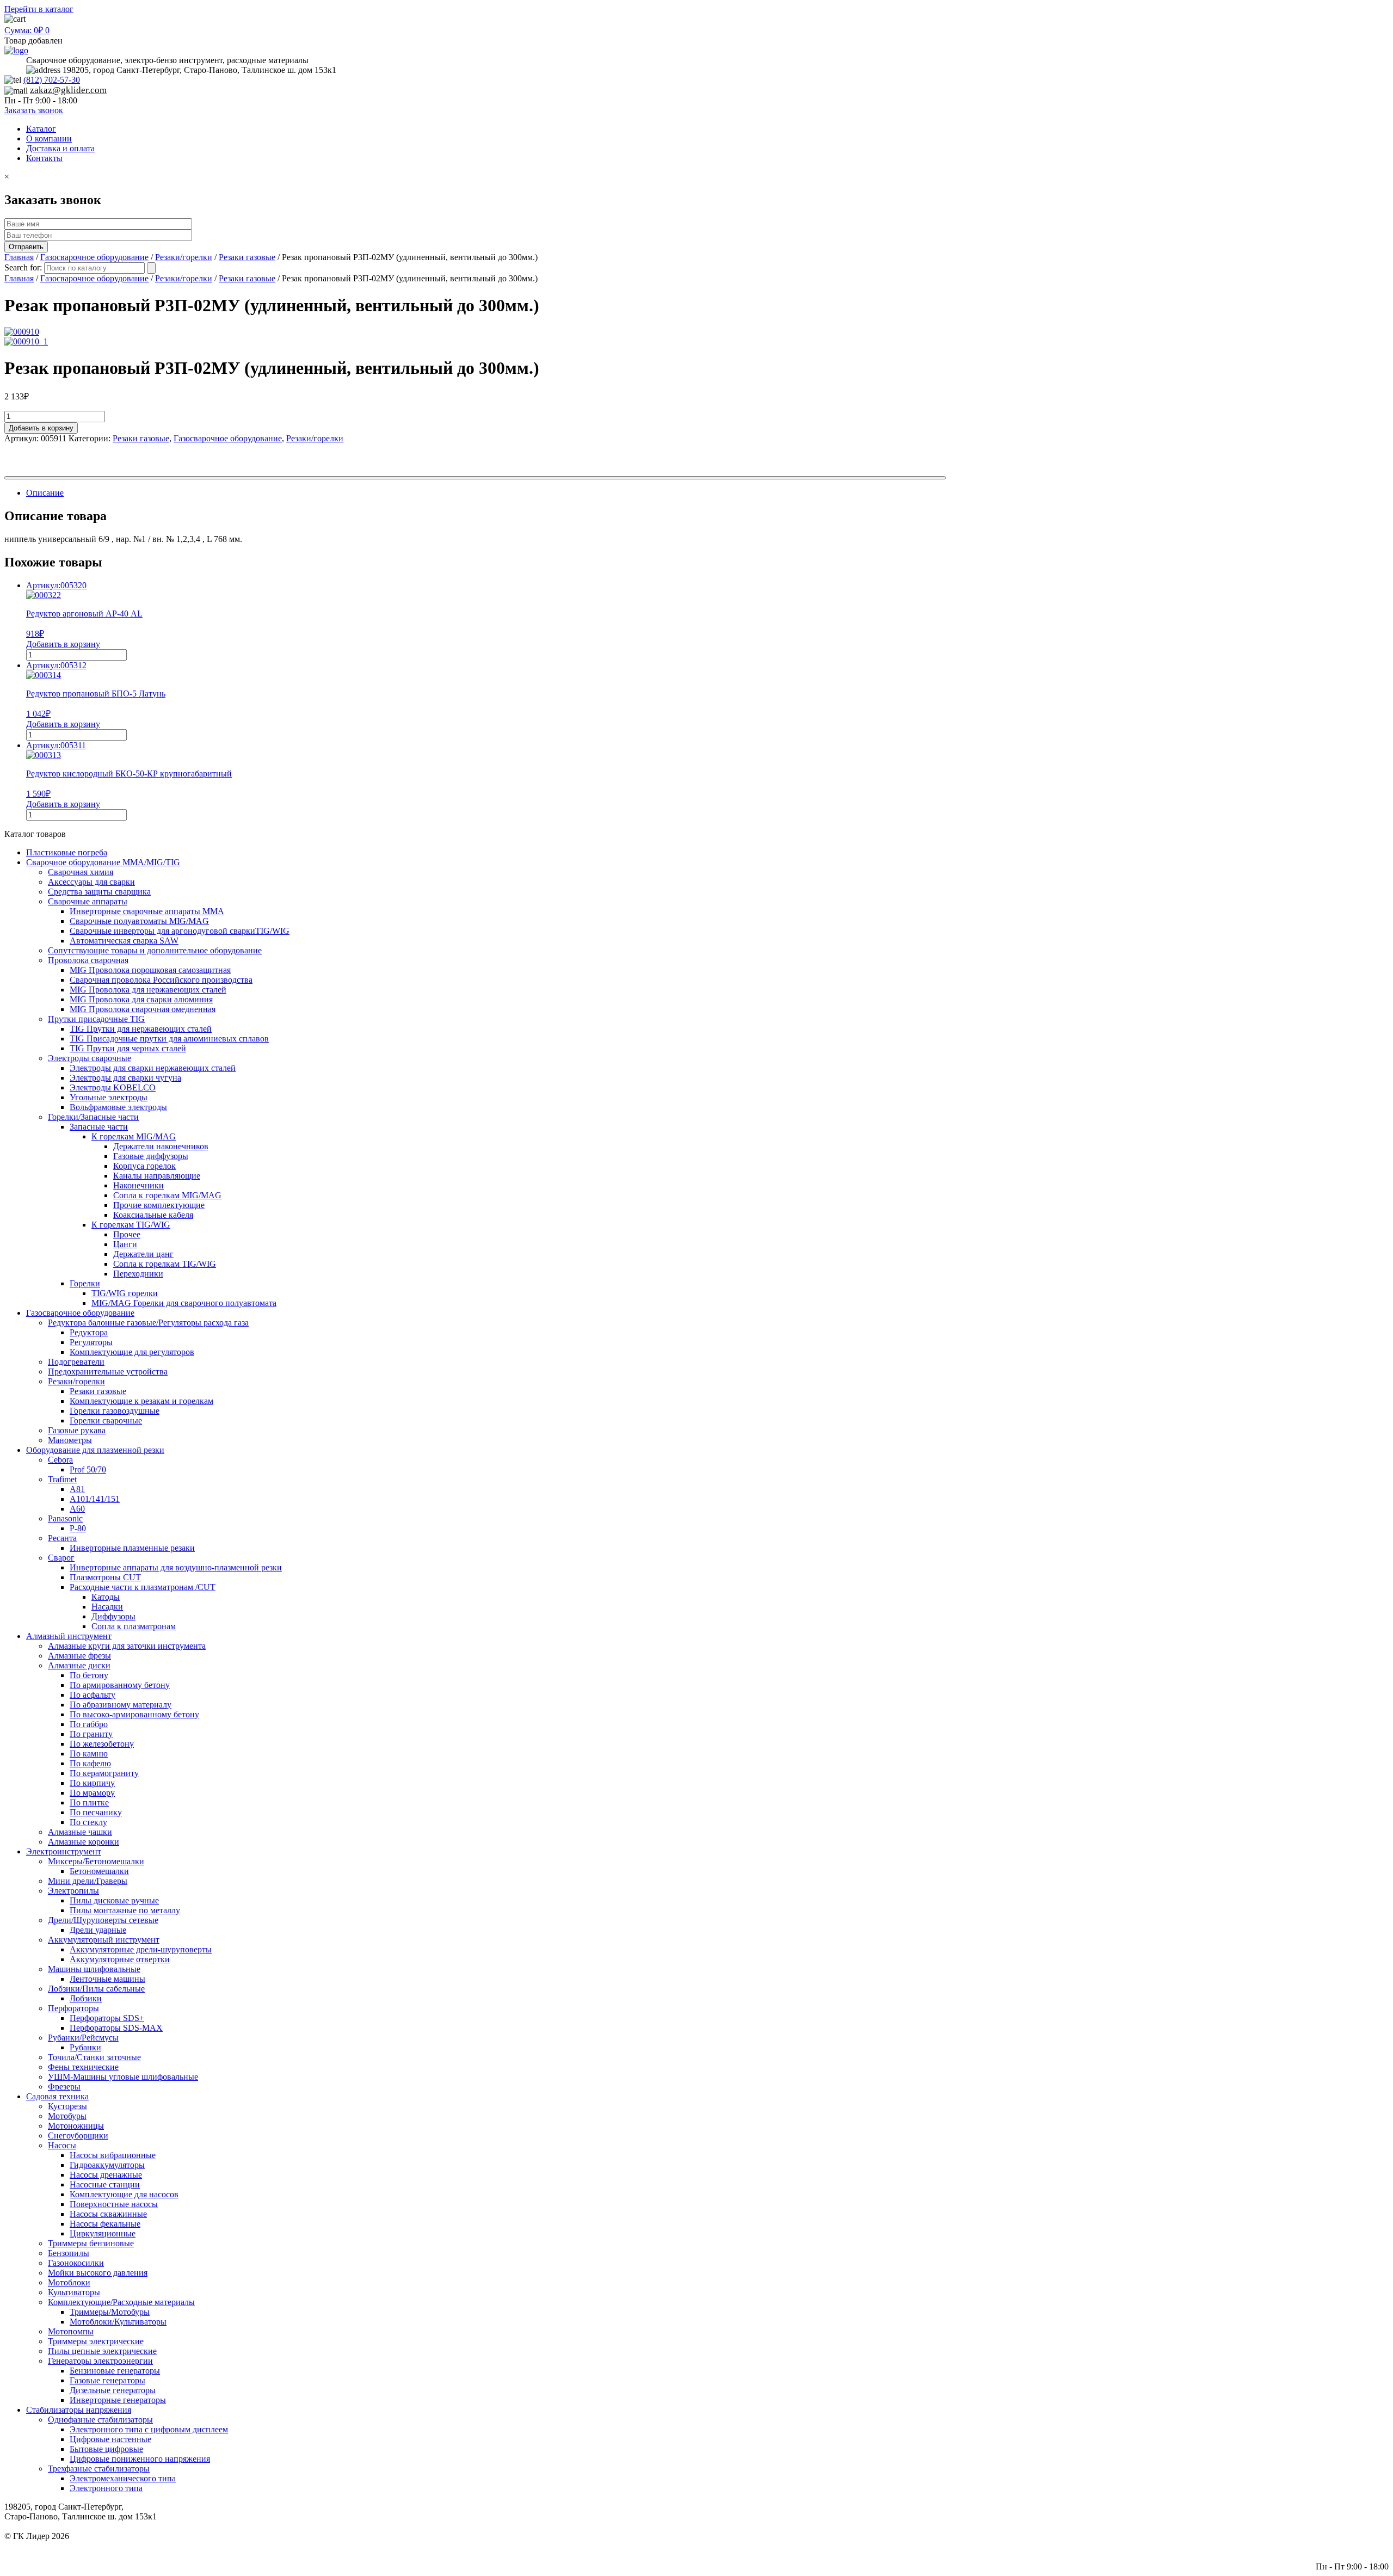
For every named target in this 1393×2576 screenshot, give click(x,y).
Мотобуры (67, 2116)
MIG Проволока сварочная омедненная (143, 1009)
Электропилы (73, 1891)
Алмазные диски (79, 1665)
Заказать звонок (34, 110)
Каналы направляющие (157, 1176)
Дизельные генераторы (113, 2390)
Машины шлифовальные (94, 1969)
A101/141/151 (95, 1499)
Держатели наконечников (161, 1146)
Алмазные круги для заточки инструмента (127, 1646)
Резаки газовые (247, 257)
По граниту (91, 1734)
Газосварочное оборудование (94, 257)
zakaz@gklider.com (68, 90)
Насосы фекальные (105, 2224)
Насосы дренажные (106, 2175)
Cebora (60, 1460)
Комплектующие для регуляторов (132, 1352)
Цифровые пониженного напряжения (140, 2459)
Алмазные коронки (84, 1842)
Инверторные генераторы (118, 2400)
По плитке (89, 1802)
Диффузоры (113, 1616)
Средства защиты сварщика (99, 892)
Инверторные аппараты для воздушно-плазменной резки (176, 1567)
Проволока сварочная (88, 960)
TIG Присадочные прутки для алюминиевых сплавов (169, 1039)
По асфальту (93, 1695)
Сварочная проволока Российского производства (161, 980)
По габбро (89, 1724)
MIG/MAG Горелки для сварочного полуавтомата (184, 1303)
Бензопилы (69, 2253)
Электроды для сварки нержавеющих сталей (153, 1068)
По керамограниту (104, 1773)
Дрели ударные (98, 1930)
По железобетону (102, 1744)
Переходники (138, 1274)
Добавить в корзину (41, 428)
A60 (77, 1509)
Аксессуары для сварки (91, 882)
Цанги (125, 1244)
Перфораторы (73, 2008)
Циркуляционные (103, 2233)
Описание (45, 493)
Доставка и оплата (60, 148)
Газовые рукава (77, 1430)
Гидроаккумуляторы (107, 2165)
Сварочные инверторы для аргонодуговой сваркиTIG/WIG (180, 931)
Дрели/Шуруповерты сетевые (103, 1920)
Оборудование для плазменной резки (95, 1450)
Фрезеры (64, 2087)
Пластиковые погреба (67, 852)
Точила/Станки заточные (94, 2057)
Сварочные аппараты (88, 901)
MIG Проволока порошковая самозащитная (150, 970)
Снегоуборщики (78, 2136)
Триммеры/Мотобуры (110, 2312)
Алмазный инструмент (69, 1636)
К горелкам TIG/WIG (131, 1225)
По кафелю (90, 1763)
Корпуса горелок (144, 1166)
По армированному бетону (120, 1685)
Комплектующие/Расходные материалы (121, 2302)
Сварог (61, 1558)
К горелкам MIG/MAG (134, 1136)
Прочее (127, 1234)
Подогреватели (76, 1362)
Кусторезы (67, 2106)
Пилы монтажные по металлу (125, 1910)
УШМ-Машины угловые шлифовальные (123, 2077)
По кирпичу (92, 1783)
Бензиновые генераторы (115, 2371)
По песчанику (96, 1812)
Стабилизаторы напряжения (79, 2410)
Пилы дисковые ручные (114, 1900)
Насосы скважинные (108, 2214)
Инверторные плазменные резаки (132, 1548)
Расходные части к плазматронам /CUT (143, 1587)
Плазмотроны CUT (105, 1577)
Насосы (62, 2145)
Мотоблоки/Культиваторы (118, 2322)
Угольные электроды (109, 1097)
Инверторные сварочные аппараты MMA (147, 911)
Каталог (41, 129)
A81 (77, 1489)
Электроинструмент (64, 1851)
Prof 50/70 (88, 1469)
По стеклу (88, 1822)
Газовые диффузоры (151, 1156)
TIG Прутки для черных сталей (128, 1048)
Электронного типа (106, 2488)
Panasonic (65, 1518)
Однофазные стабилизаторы (100, 2420)
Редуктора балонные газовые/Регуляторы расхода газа (148, 1323)
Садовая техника (57, 2096)
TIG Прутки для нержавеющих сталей (141, 1029)
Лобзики (86, 1998)
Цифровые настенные (110, 2439)
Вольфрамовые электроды (118, 1107)
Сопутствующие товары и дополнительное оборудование (155, 950)
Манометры (70, 1440)
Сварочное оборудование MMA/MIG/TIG (103, 862)
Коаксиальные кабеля (153, 1215)
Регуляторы (91, 1342)
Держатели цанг (143, 1254)
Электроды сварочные (90, 1058)
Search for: (23, 267)
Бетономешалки (99, 1871)
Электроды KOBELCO (113, 1087)
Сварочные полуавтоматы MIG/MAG (139, 921)
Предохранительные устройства (108, 1372)
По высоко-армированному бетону (134, 1714)
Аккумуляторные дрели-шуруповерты (141, 1949)
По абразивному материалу (121, 1705)
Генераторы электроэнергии (100, 2361)
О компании (49, 138)
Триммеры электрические (96, 2341)
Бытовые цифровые (106, 2449)
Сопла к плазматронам (134, 1626)
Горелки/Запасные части (93, 1117)
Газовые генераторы (107, 2380)
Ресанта (62, 1538)
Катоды (106, 1597)
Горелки (85, 1283)
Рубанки (85, 2047)
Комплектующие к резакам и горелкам (141, 1401)
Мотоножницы (76, 2126)
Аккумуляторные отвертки (120, 1959)
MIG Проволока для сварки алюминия (141, 999)
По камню (89, 1754)
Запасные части (99, 1127)
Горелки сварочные (106, 1421)
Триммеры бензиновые (91, 2243)
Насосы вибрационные (113, 2155)
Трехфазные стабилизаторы (99, 2469)
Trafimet (62, 1479)
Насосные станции (105, 2184)
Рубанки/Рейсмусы (83, 2038)
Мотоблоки (69, 2282)
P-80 (78, 1528)
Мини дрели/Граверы (88, 1881)
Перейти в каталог (39, 9)
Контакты (44, 158)
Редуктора (89, 1332)
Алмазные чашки (80, 1832)
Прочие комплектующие (159, 1205)
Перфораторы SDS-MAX (116, 2028)
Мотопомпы (71, 2331)
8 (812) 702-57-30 (1357, 2546)
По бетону (89, 1675)
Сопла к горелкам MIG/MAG (167, 1195)
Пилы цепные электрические (102, 2351)
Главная (19, 257)
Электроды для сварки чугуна (125, 1078)
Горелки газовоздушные (115, 1411)
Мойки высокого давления (98, 2273)
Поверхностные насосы (114, 2204)
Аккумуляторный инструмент (104, 1940)
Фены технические (83, 2067)
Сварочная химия (81, 872)
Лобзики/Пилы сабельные (96, 1989)
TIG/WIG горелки (125, 1293)
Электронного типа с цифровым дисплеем (149, 2429)
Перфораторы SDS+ (107, 2018)
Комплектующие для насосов (124, 2194)
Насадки (107, 1607)
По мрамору (92, 1793)
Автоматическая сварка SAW (124, 941)
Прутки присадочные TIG (96, 1019)
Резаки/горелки (184, 257)
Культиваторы (74, 2292)
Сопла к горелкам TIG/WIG (165, 1264)
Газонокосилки (76, 2263)
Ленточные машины (107, 1979)
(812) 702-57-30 (52, 80)
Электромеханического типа (123, 2478)
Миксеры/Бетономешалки (96, 1861)
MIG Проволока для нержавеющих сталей (148, 990)
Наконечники (138, 1185)
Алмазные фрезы (79, 1656)
